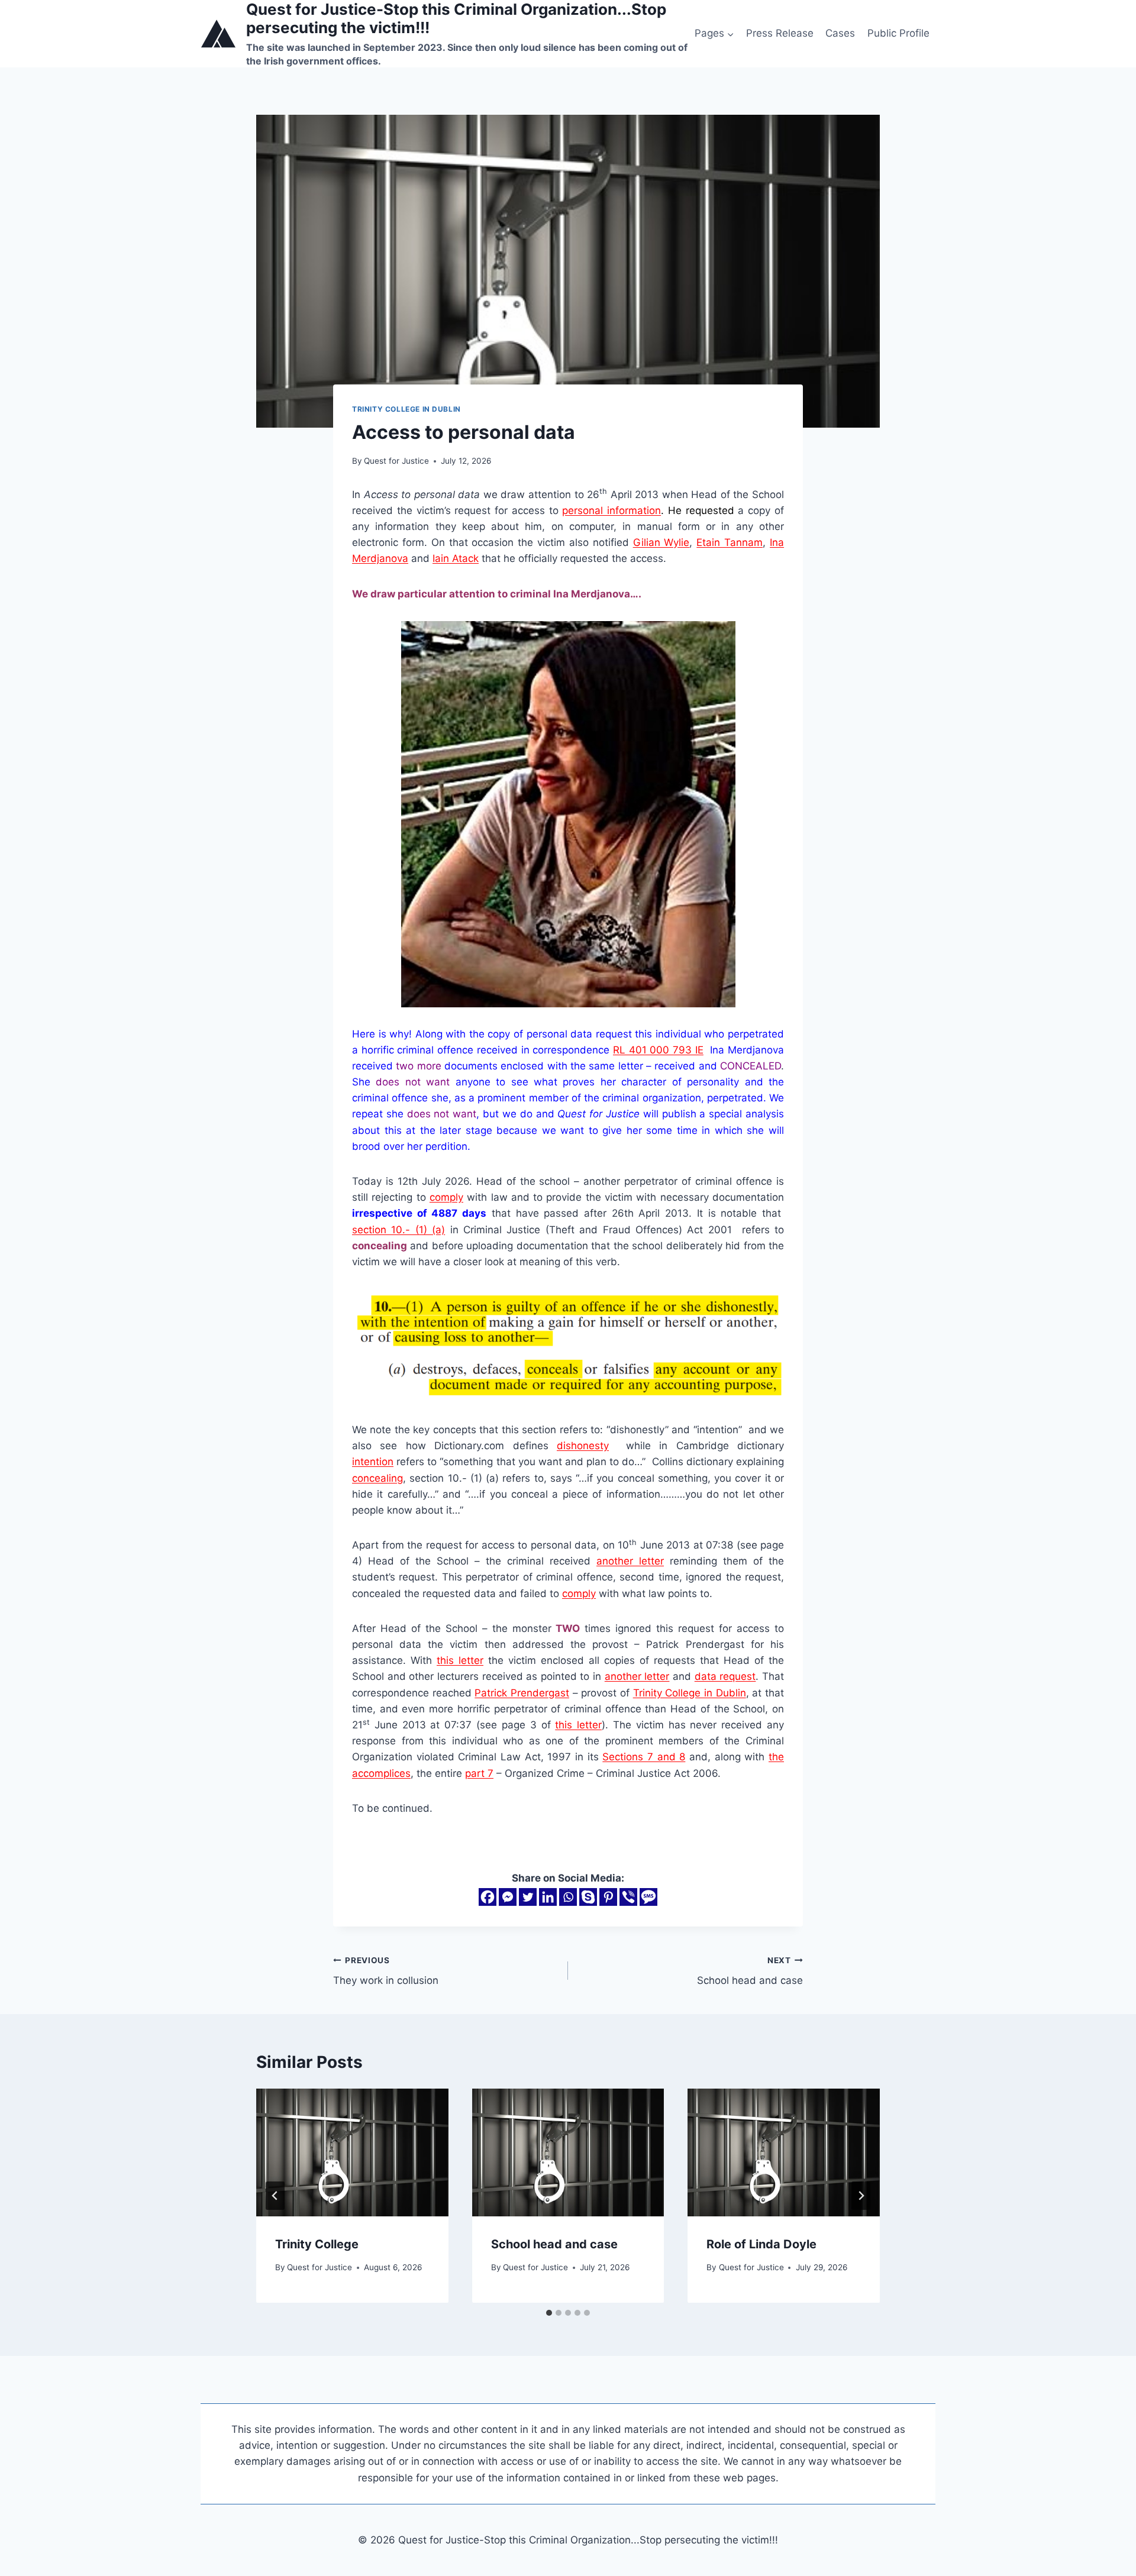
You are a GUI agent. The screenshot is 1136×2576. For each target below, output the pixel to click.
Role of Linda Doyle (761, 2244)
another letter (630, 1561)
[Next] (861, 2196)
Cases (840, 33)
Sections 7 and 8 (644, 1757)
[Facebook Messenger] (508, 1897)
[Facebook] (488, 1897)
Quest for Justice (396, 461)
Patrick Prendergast (522, 1693)
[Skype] (588, 1897)
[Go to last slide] (275, 2196)
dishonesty (583, 1446)
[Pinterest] (608, 1897)
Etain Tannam (730, 542)
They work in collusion (386, 1971)
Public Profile (898, 33)
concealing (377, 1478)
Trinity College (317, 2244)
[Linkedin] (548, 1897)
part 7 (479, 1773)
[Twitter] (528, 1897)
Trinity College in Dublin (406, 409)
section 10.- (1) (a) (398, 1230)
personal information (611, 510)
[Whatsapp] (568, 1897)
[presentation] (352, 2152)
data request (725, 1676)
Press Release (780, 33)
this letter (460, 1660)
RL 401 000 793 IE (658, 1050)
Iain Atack (456, 558)
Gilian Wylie (661, 542)
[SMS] (648, 1897)
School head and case (750, 1971)
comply (446, 1197)
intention (373, 1462)
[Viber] (628, 1897)
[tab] (549, 2313)
